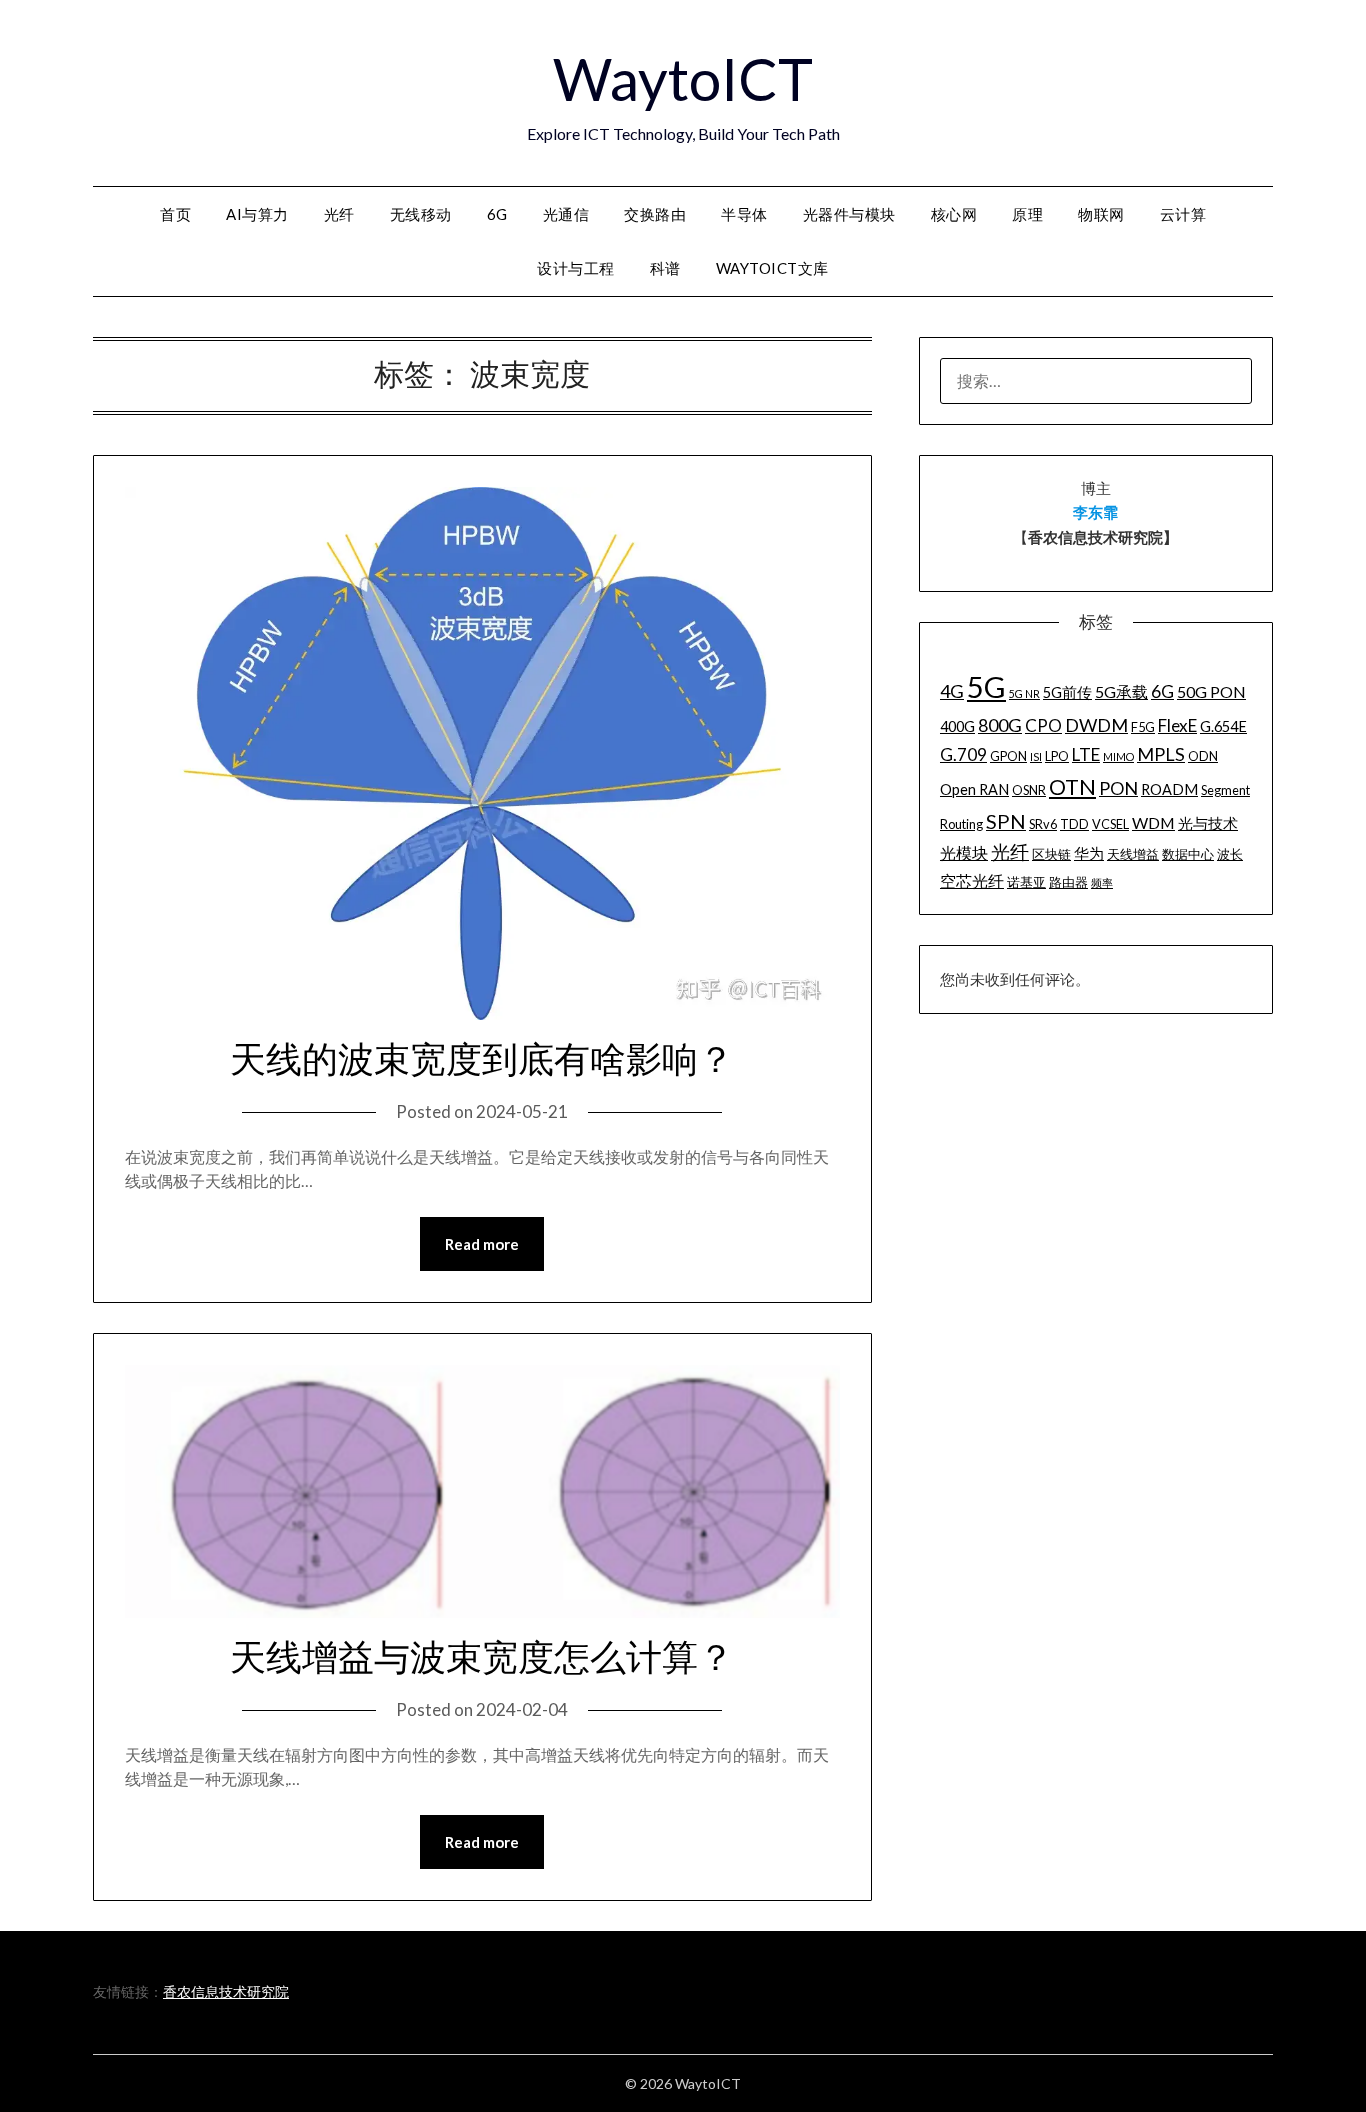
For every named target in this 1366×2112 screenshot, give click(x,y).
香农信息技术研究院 (226, 1991)
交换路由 (655, 214)
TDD (1074, 824)
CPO (1043, 725)
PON (1118, 788)
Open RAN (974, 789)
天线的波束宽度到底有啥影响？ (482, 1060)
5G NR (1024, 693)
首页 (175, 214)
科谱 (665, 268)
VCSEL (1110, 824)
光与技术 (1208, 823)
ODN (1203, 756)
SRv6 (1043, 824)
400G (957, 726)
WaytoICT (683, 78)
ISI (1036, 756)
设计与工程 (576, 268)
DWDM (1096, 725)
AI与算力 (257, 214)
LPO (1057, 756)
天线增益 (1133, 854)
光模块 (964, 852)
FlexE (1177, 725)
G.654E (1223, 726)
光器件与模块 (849, 214)
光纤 (339, 214)
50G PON (1211, 691)
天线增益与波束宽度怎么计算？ (482, 1658)
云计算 (1183, 214)
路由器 (1068, 882)
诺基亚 (1026, 882)
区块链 (1051, 854)
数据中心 (1188, 854)
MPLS (1161, 754)
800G (1000, 725)
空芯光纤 (972, 880)
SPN (1006, 821)
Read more (482, 1244)
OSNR (1029, 790)
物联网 (1101, 214)
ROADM (1169, 789)
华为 (1089, 853)
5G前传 (1067, 692)
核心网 (954, 214)
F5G (1143, 727)
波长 (1230, 854)
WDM (1153, 822)
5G (986, 686)
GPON (1008, 756)
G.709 (963, 754)
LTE (1086, 754)
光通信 (566, 214)
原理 (1027, 214)
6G (497, 214)
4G (952, 691)
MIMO (1118, 756)
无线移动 (421, 214)
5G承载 (1121, 691)
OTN (1072, 787)
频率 (1102, 882)
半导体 (744, 214)
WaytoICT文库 (772, 268)
